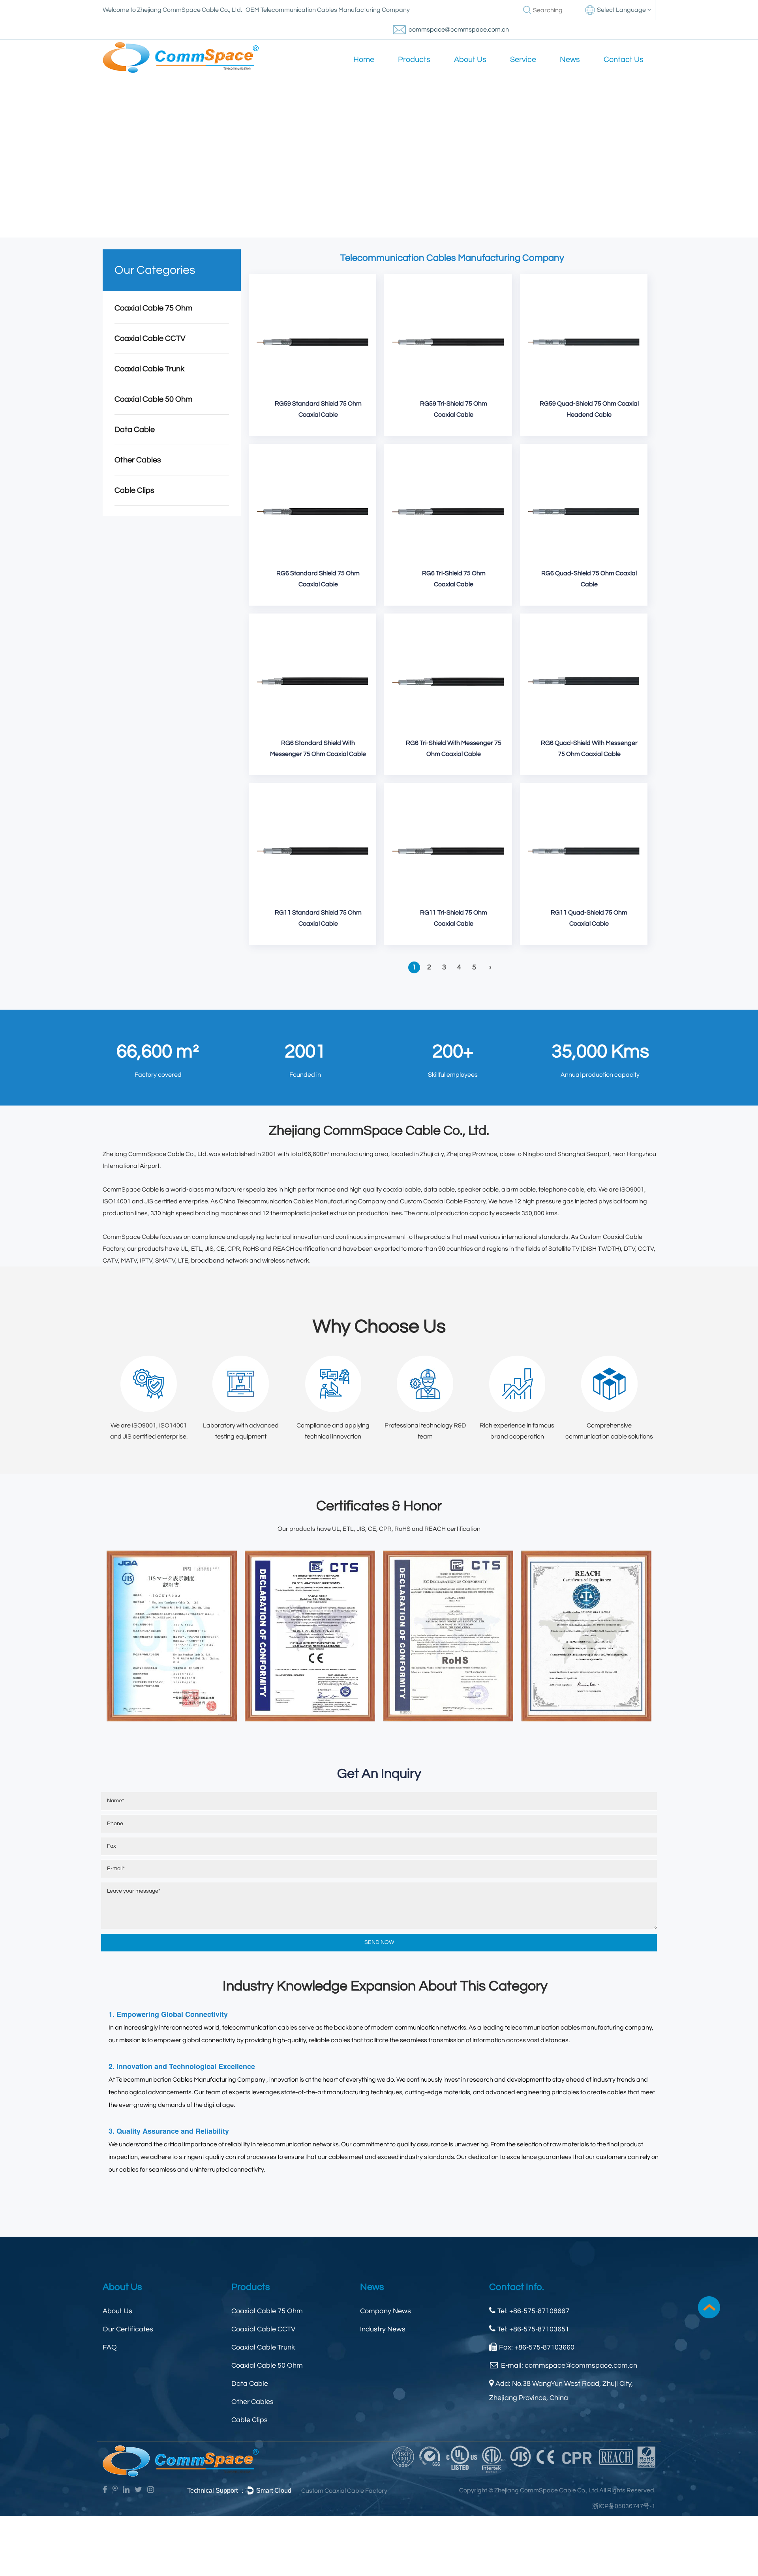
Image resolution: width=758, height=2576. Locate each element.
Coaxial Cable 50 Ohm (153, 399)
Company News (386, 2311)
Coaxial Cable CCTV (150, 339)
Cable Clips (134, 490)
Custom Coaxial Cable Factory (443, 1201)
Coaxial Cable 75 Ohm (153, 308)
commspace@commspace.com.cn (459, 30)
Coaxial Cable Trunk (149, 369)
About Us (470, 60)
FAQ (110, 2347)
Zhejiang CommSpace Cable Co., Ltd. (155, 1154)
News (570, 60)
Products (414, 60)
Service (523, 60)
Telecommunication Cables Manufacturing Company (191, 2080)
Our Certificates (128, 2329)
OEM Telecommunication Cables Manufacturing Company (328, 10)
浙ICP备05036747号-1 (624, 2506)
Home (364, 60)
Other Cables (138, 460)
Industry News (383, 2329)
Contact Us (624, 60)
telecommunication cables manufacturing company (578, 2028)
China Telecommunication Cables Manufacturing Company (303, 1201)
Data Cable (135, 430)
